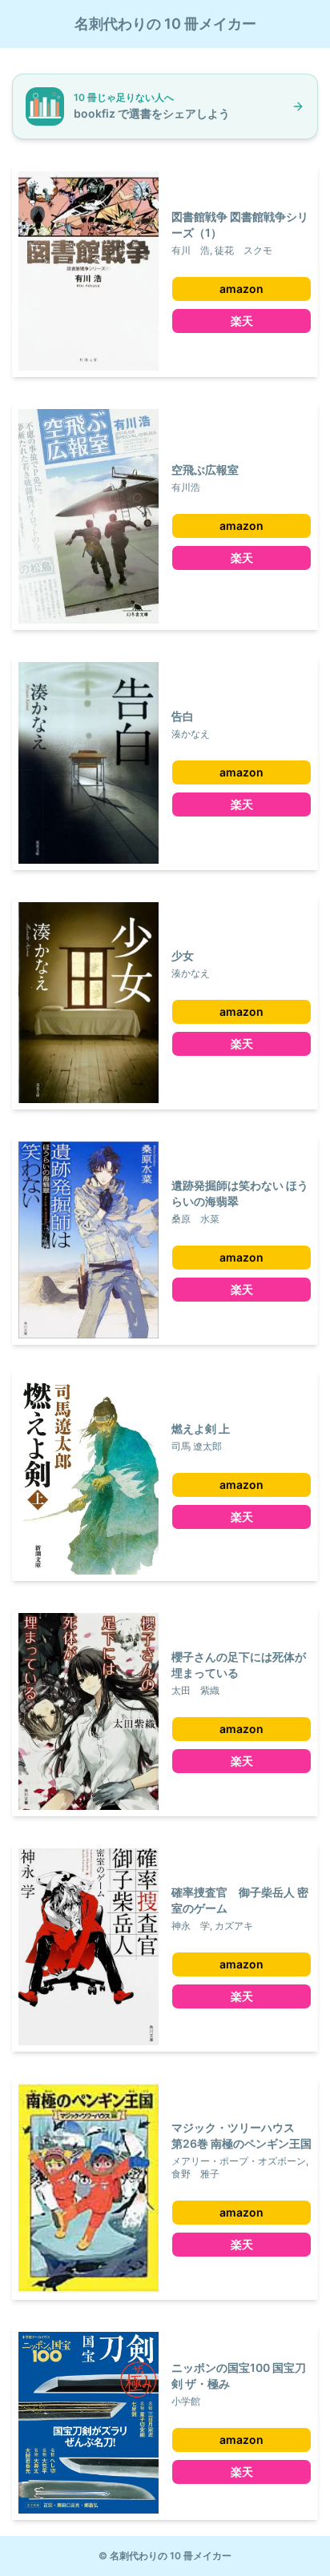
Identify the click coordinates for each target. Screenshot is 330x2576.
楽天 (242, 321)
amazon (241, 289)
